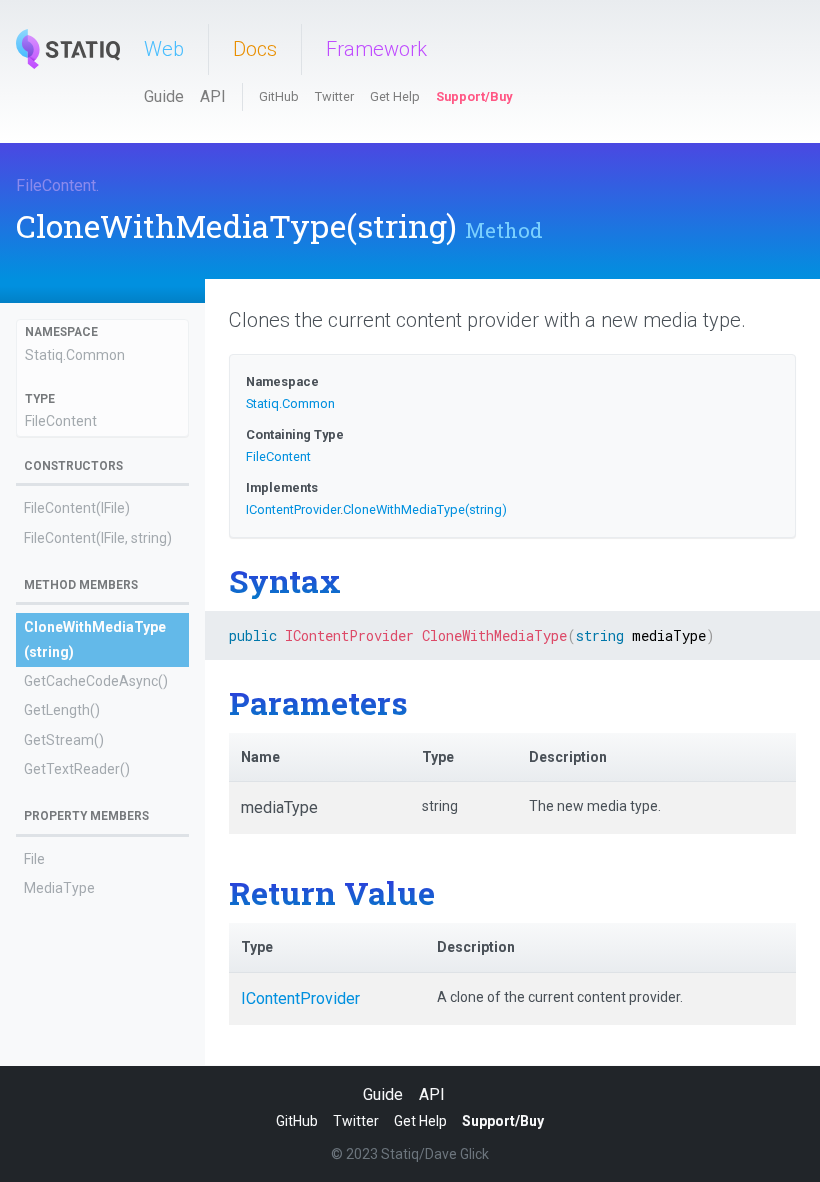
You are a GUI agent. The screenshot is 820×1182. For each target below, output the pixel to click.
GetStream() (64, 740)
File (34, 859)
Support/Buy (474, 96)
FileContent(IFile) (77, 508)
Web (164, 49)
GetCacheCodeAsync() (96, 681)
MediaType (59, 888)
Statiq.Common (75, 355)
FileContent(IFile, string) (98, 538)
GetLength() (62, 710)
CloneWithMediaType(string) (425, 509)
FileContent (56, 185)
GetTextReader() (77, 769)
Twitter (334, 96)
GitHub (279, 96)
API (213, 96)
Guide (164, 96)
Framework (376, 49)
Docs (255, 49)
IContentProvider (293, 509)
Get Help (395, 96)
